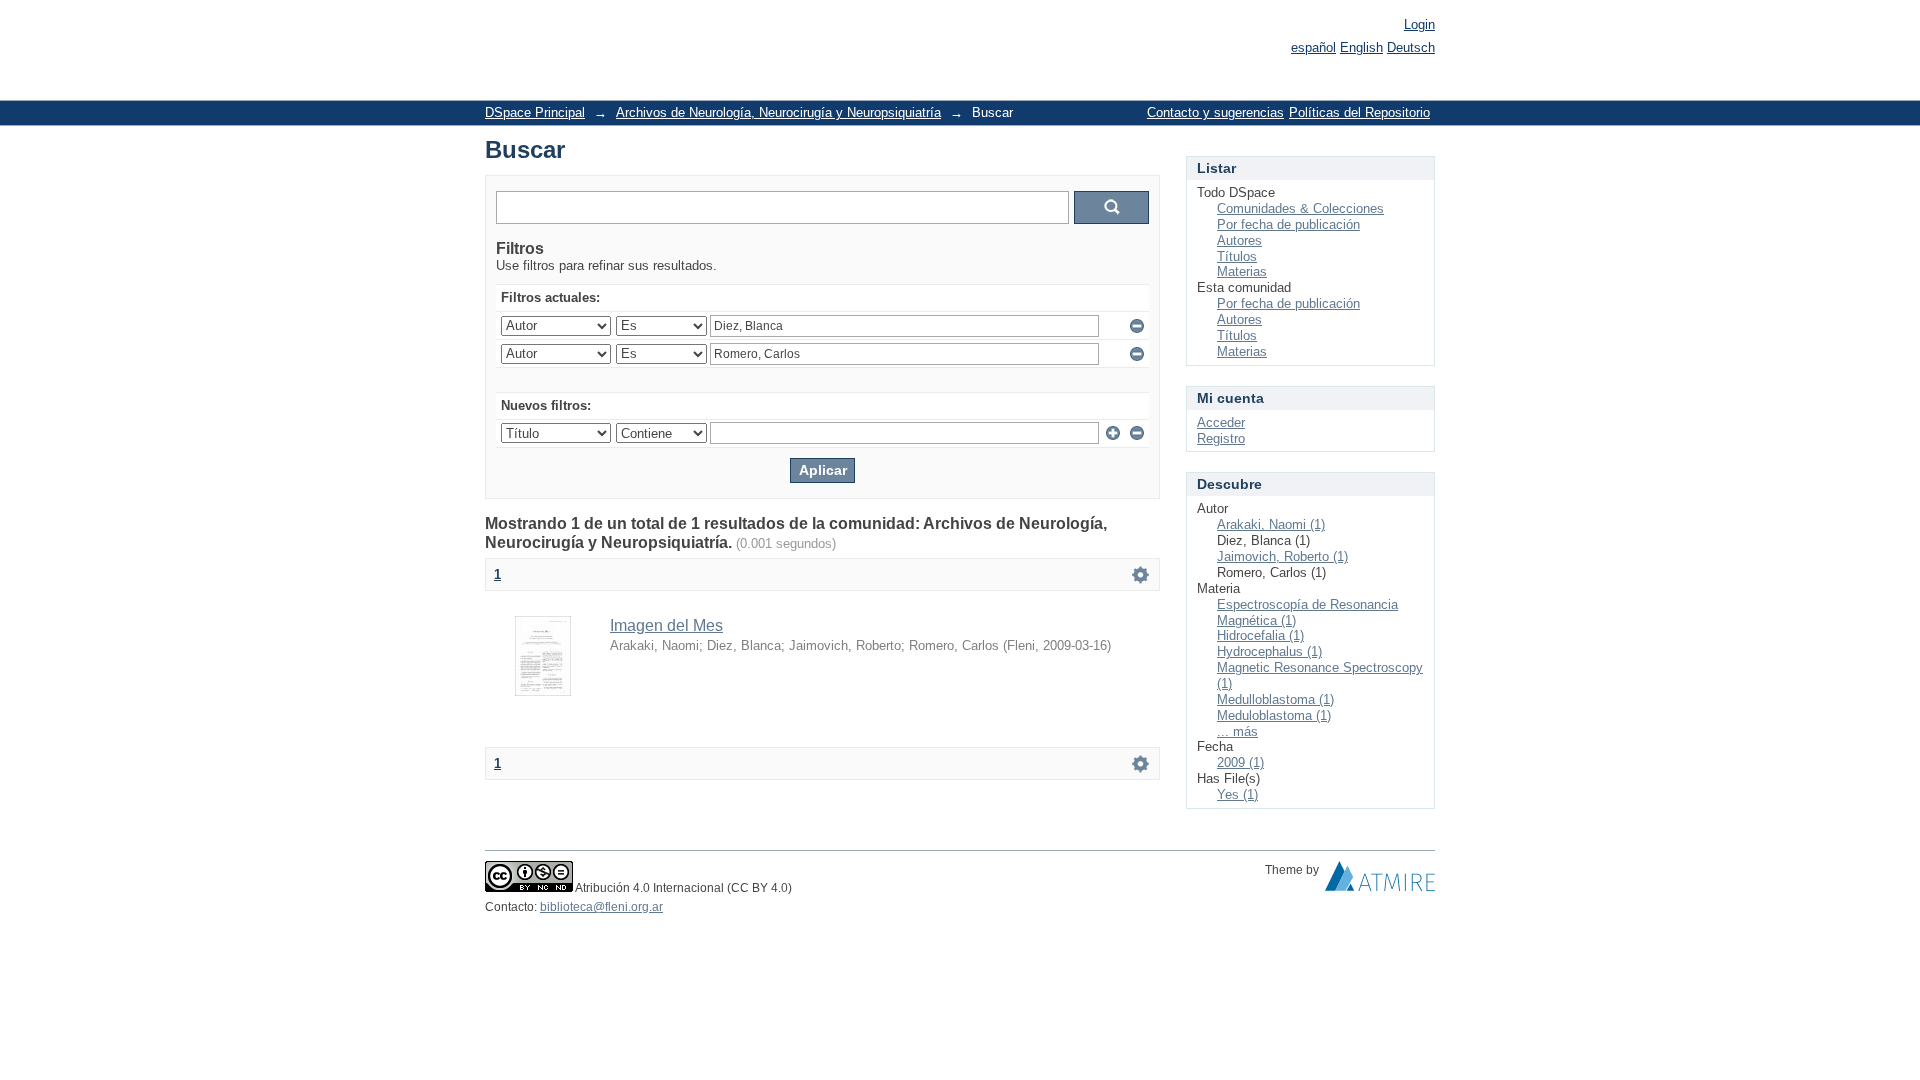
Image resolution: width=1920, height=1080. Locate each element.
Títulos (1237, 256)
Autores (1239, 240)
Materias (1242, 271)
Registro (1221, 438)
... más (1237, 731)
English (1361, 47)
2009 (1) (1240, 762)
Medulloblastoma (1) (1275, 699)
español (1313, 47)
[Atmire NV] (1380, 881)
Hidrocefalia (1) (1260, 635)
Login (1419, 24)
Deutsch (1411, 47)
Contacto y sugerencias (1215, 112)
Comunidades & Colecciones (1300, 208)
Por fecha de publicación (1288, 224)
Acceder (1221, 422)
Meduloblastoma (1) (1274, 715)
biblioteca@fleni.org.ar (601, 907)
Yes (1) (1237, 794)
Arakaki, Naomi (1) (1271, 524)
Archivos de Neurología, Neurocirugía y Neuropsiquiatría (778, 112)
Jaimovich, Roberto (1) (1282, 556)
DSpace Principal (535, 112)
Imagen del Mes (666, 625)
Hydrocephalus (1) (1269, 651)
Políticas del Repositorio (1359, 112)
